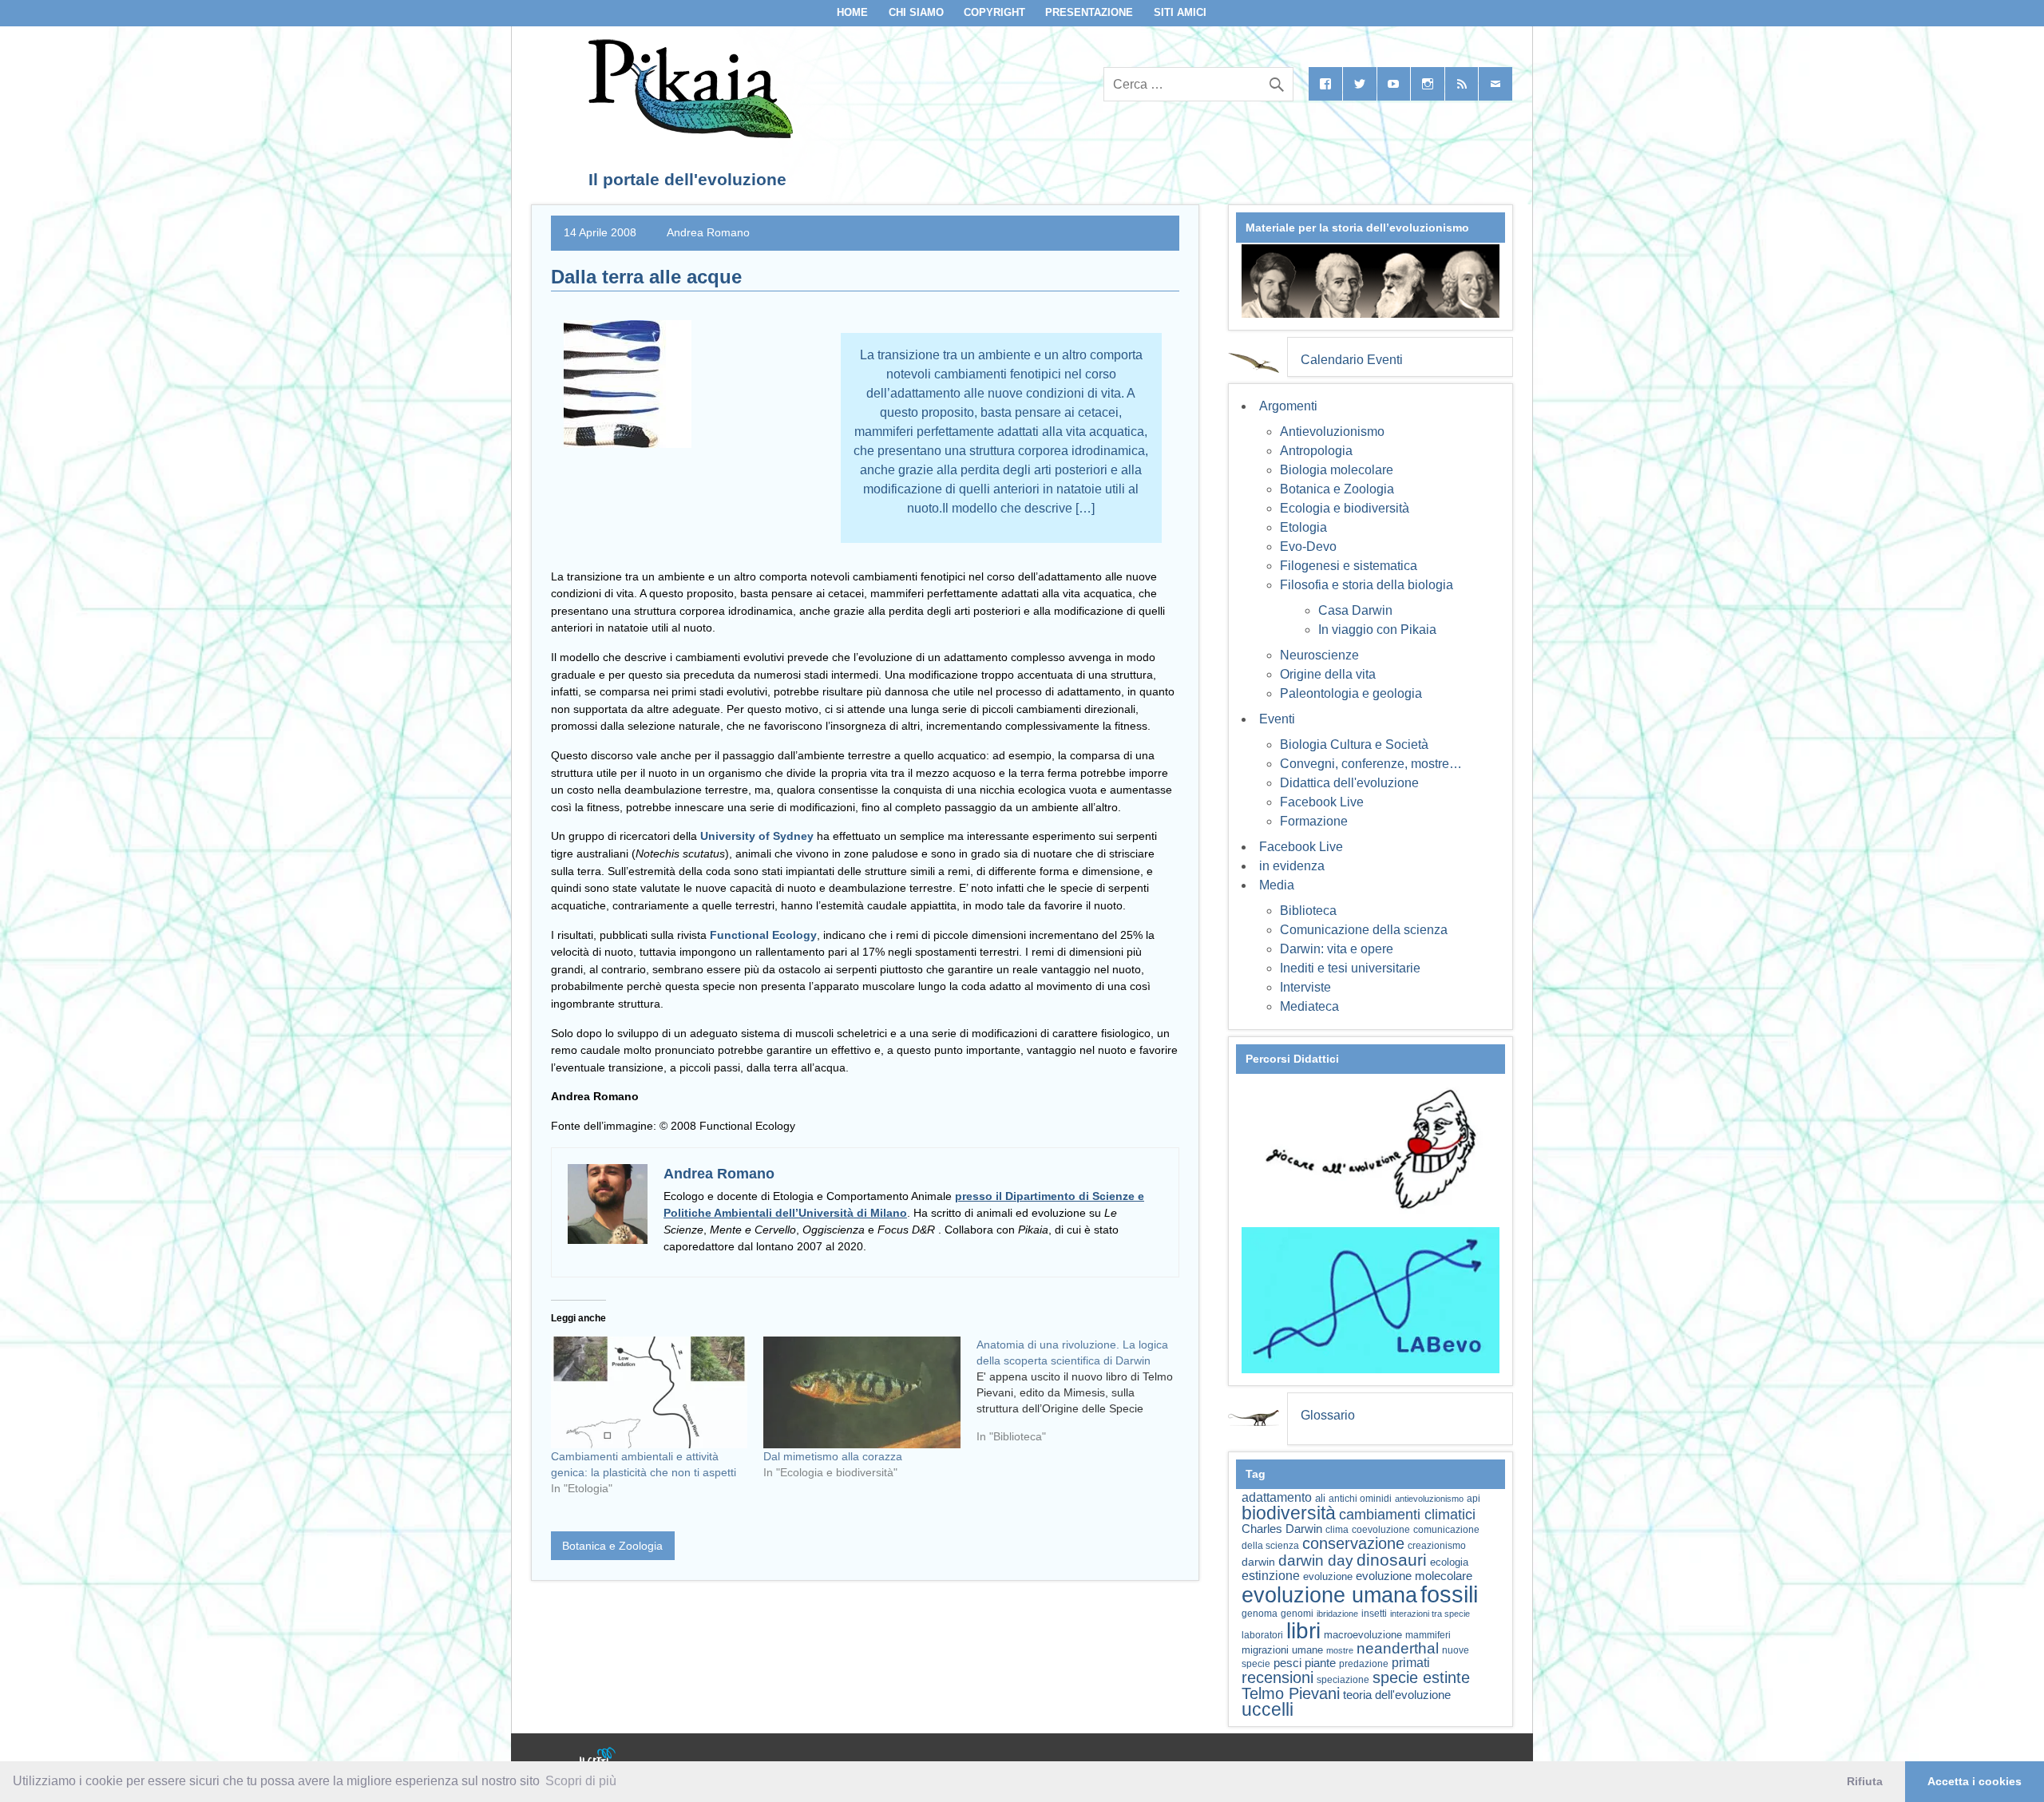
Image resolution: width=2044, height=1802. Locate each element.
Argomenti (1288, 406)
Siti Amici (1180, 12)
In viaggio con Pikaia (1377, 630)
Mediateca (1309, 1006)
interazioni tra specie (1430, 1614)
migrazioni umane (1282, 1650)
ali (1320, 1498)
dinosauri (1392, 1560)
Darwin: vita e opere (1337, 949)
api (1474, 1499)
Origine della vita (1328, 674)
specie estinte (1421, 1677)
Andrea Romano (708, 232)
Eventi (1277, 719)
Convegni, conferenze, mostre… (1371, 764)
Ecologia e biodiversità (1345, 508)
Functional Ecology (763, 935)
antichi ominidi (1360, 1499)
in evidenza (1292, 866)
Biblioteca (1308, 911)
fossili (1449, 1594)
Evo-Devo (1308, 547)
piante (1320, 1663)
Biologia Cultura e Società (1354, 745)
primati (1411, 1663)
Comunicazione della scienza (1364, 930)
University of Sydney (757, 836)
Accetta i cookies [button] (1975, 1781)
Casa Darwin (1355, 610)
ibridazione (1337, 1614)
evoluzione (1328, 1576)
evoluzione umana (1329, 1595)
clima (1337, 1530)
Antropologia (1316, 451)
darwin (1258, 1562)
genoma (1260, 1613)
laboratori (1262, 1635)
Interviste (1305, 987)
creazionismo (1437, 1545)
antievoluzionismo (1429, 1499)
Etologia (1303, 527)
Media (1277, 885)
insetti (1374, 1614)
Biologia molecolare (1337, 470)
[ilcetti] (598, 1758)
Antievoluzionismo (1332, 432)
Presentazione (1089, 12)
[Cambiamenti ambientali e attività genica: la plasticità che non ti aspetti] (649, 1393)
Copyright (994, 12)
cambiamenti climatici (1407, 1514)
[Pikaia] (688, 134)
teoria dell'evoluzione (1397, 1695)
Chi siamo (916, 12)
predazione (1364, 1663)
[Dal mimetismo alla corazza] (862, 1393)
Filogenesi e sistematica (1349, 566)
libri (1303, 1630)
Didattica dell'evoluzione (1349, 783)
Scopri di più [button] (581, 1781)
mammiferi (1428, 1635)
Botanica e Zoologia (612, 1546)
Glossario (1328, 1415)
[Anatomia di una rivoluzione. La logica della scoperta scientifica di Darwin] (1083, 1396)
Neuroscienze (1319, 655)
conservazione (1353, 1543)
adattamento (1277, 1497)
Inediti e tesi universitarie (1350, 968)
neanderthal (1398, 1648)
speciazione (1343, 1680)
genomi (1297, 1614)
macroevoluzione (1363, 1635)
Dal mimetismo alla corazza (833, 1456)
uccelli (1268, 1710)
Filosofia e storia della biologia (1367, 585)
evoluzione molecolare (1414, 1576)
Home (852, 12)
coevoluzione (1381, 1530)
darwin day (1316, 1560)
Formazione (1314, 821)
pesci (1287, 1663)
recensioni (1277, 1677)
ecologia (1449, 1562)
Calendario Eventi (1352, 360)
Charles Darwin (1282, 1529)
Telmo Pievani (1291, 1693)
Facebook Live (1322, 802)
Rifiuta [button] (1865, 1781)
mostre (1340, 1650)
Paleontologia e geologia (1351, 693)
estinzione (1271, 1575)
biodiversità (1289, 1513)
